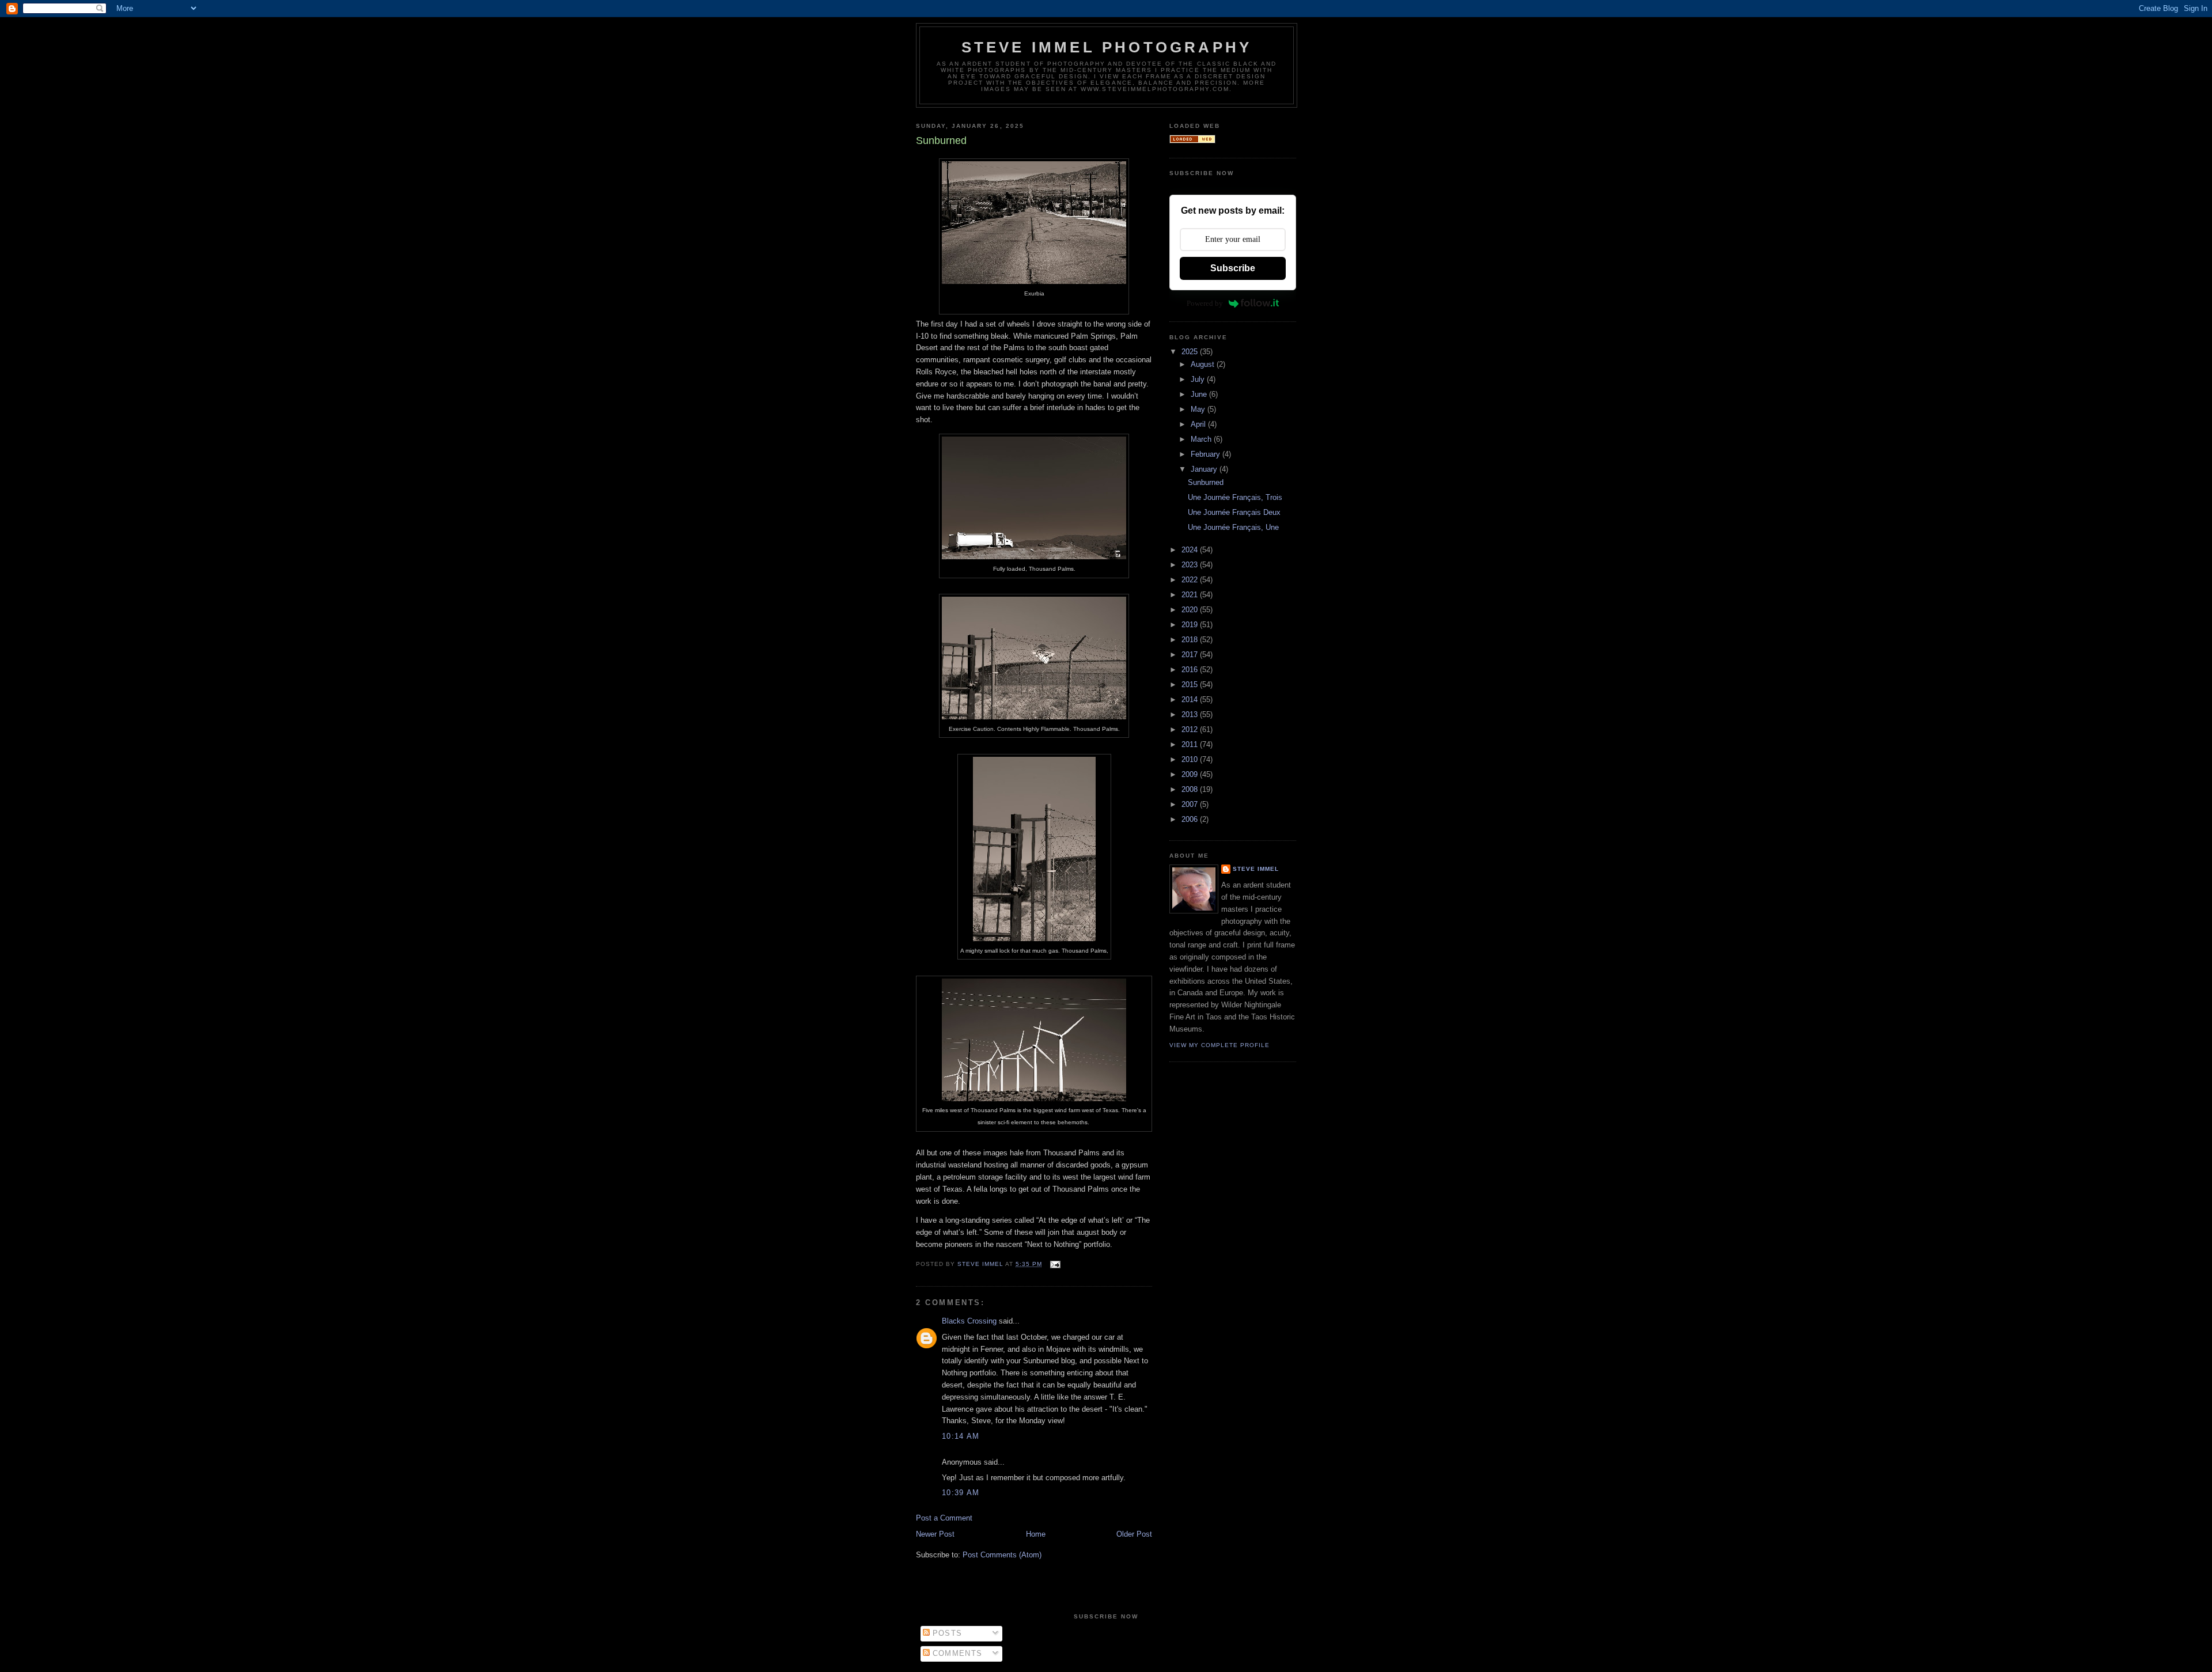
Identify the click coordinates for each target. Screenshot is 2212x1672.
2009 (1191, 774)
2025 (1191, 352)
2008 (1191, 789)
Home (1036, 1534)
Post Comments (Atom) (1002, 1555)
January (1205, 469)
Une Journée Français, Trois (1235, 497)
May (1199, 409)
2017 (1191, 655)
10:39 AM (961, 1493)
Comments (956, 1653)
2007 (1191, 804)
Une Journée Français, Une (1233, 527)
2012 (1191, 729)
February (1207, 454)
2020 (1191, 610)
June (1200, 394)
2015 (1191, 685)
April (1199, 424)
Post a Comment (944, 1518)
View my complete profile (1219, 1045)
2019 (1191, 625)
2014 (1191, 699)
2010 (1191, 759)
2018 (1191, 640)
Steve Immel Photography (1107, 47)
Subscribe (1233, 268)
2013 (1191, 714)
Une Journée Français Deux (1234, 512)
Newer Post (935, 1534)
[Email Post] (1054, 1264)
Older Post (1134, 1534)
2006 (1191, 819)
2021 (1191, 595)
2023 (1191, 565)
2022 (1191, 580)
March (1202, 439)
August (1204, 364)
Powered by (1205, 303)
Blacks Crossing (969, 1321)
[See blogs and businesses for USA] (1192, 141)
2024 (1191, 550)
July (1199, 379)
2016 (1191, 670)
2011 (1191, 744)
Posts (946, 1633)
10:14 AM (961, 1436)
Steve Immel (1256, 869)
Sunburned (1206, 482)
